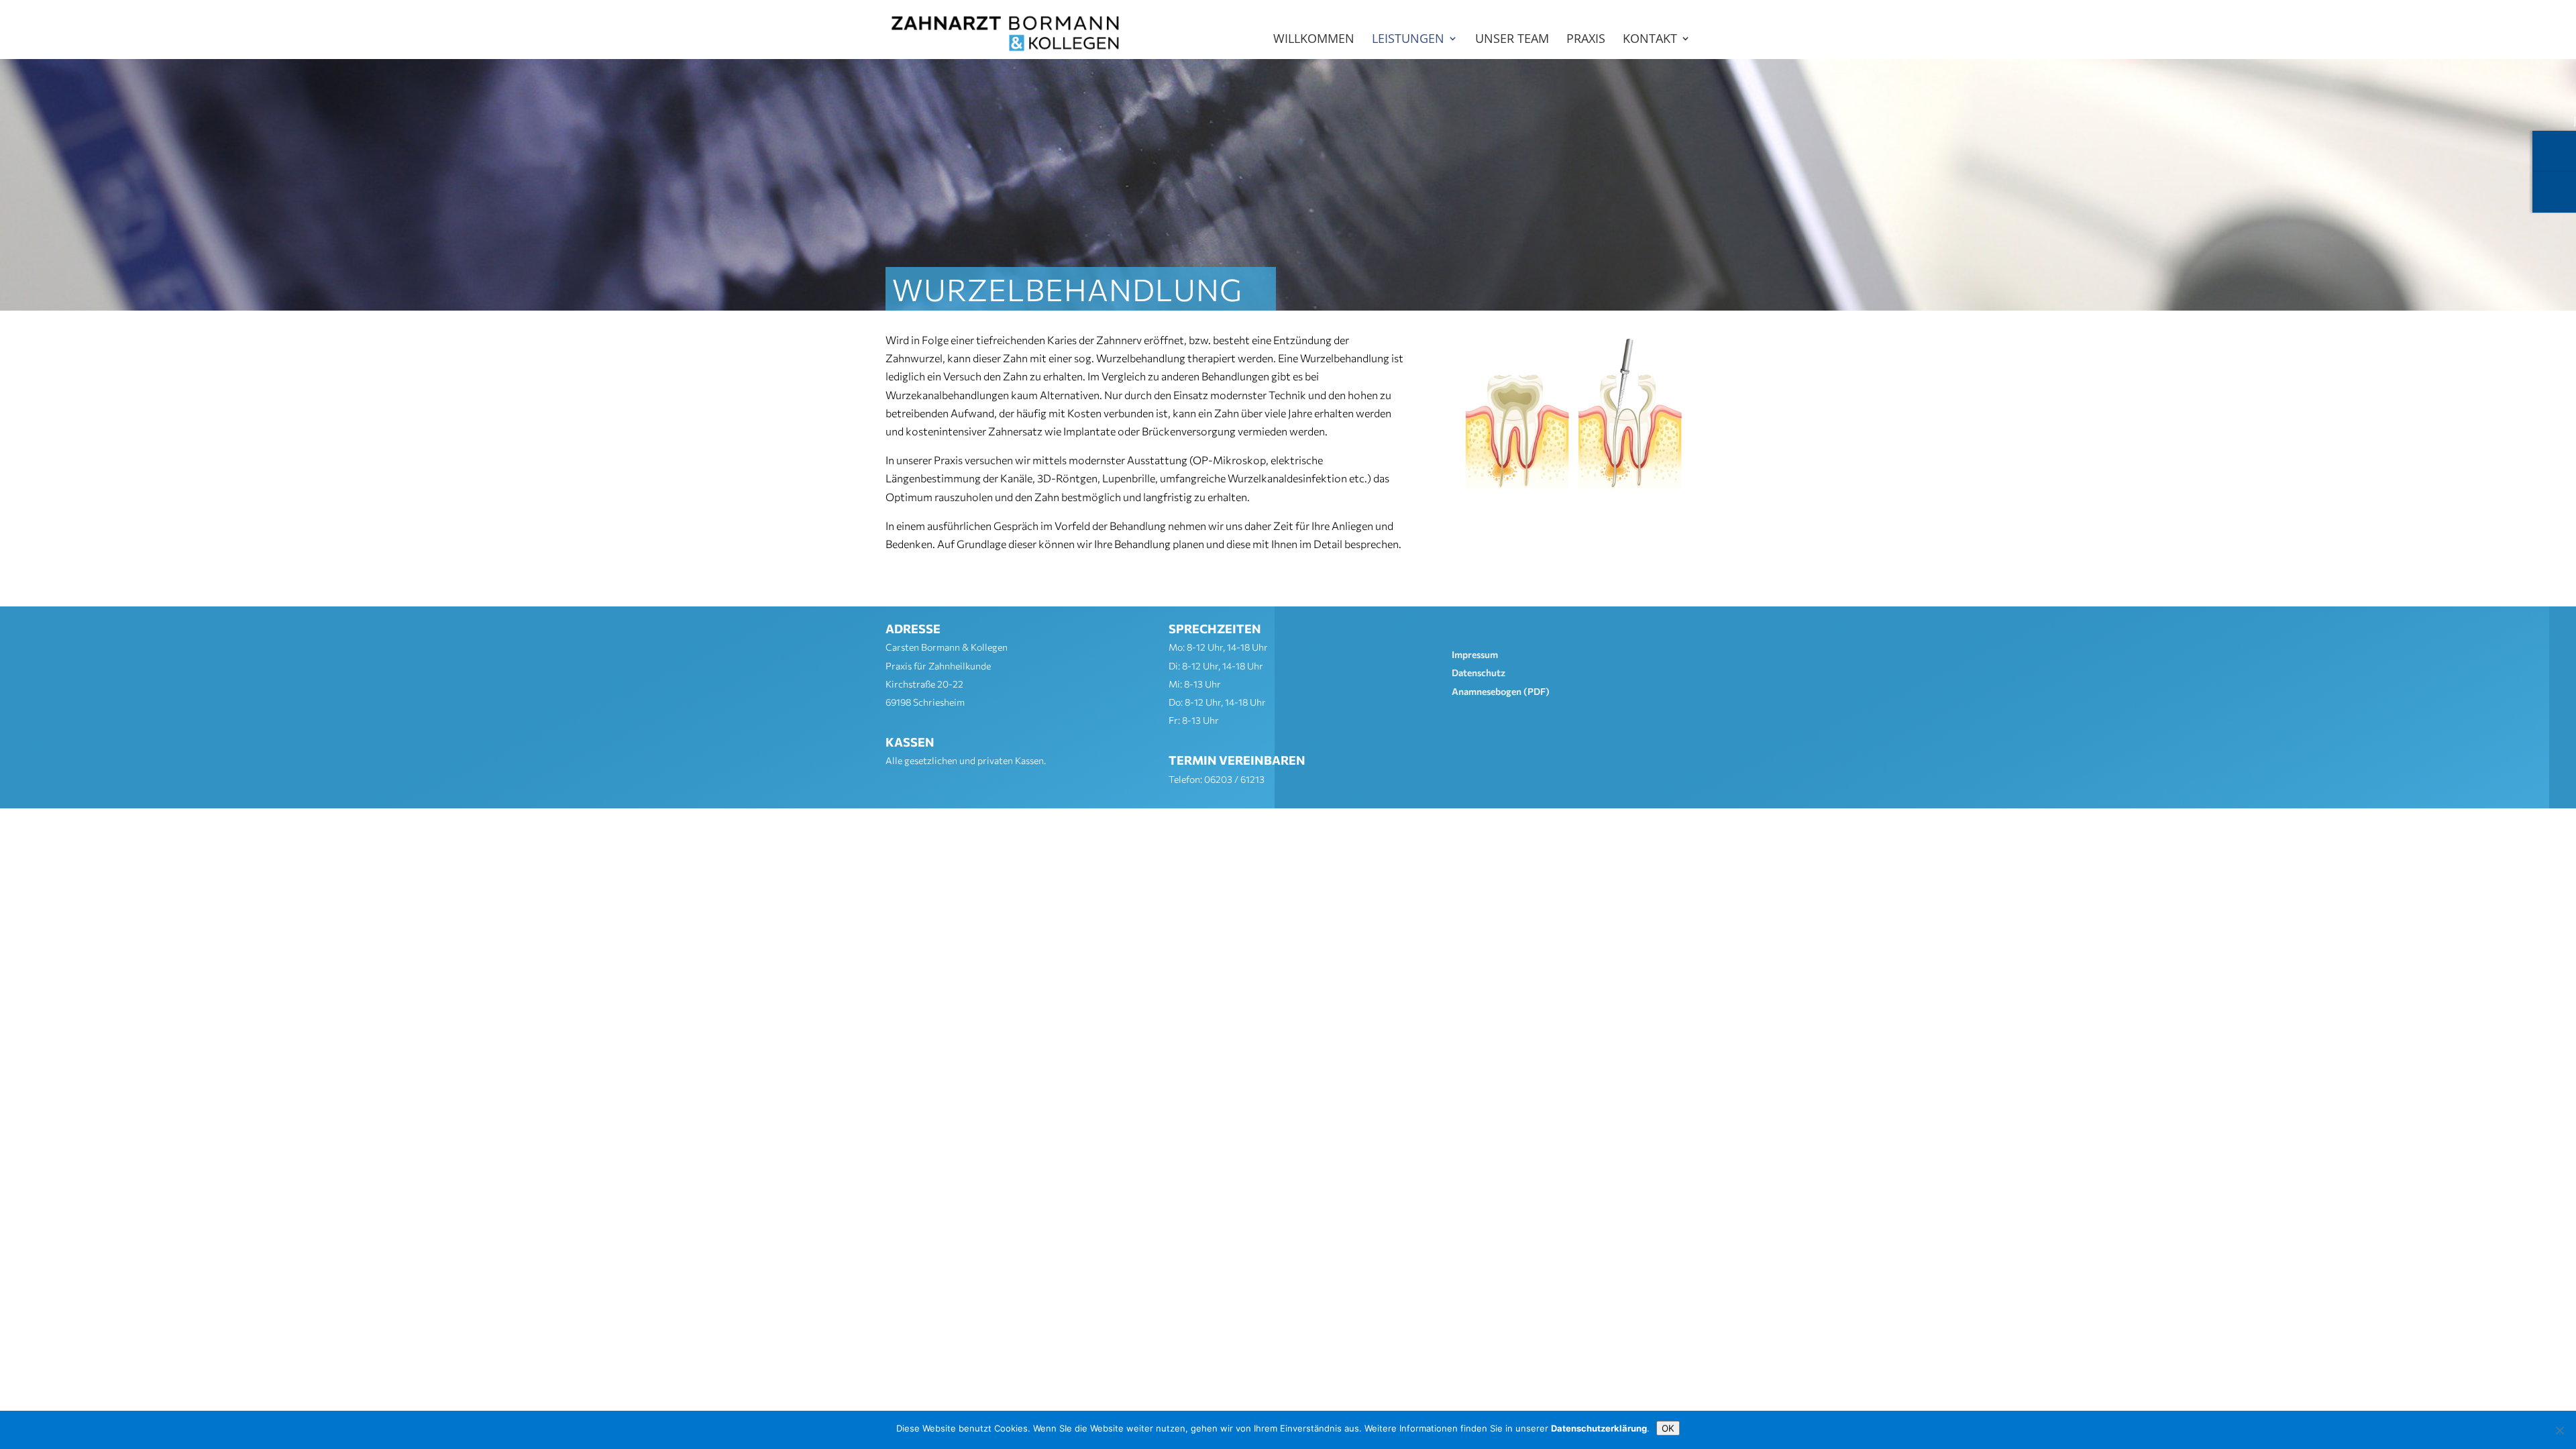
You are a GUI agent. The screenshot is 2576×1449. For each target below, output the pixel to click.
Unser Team (1512, 40)
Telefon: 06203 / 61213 (1217, 779)
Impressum (1475, 654)
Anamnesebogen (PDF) (1501, 691)
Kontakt (1650, 40)
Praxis (1586, 40)
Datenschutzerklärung (1599, 1428)
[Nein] (2559, 1430)
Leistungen (1408, 40)
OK (1668, 1428)
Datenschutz (1479, 673)
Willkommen (1314, 40)
